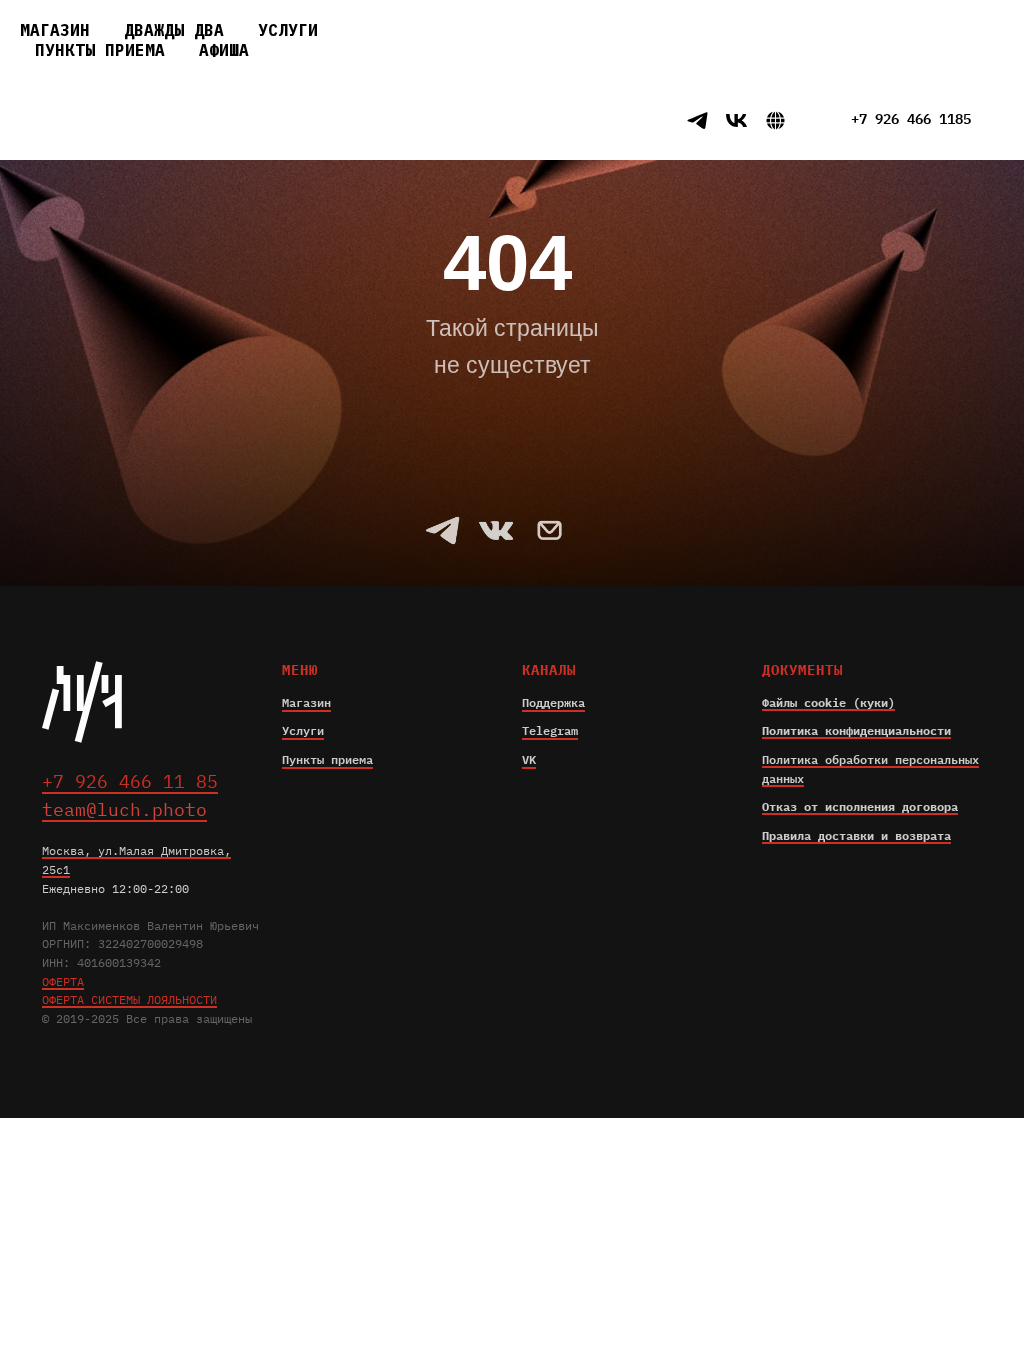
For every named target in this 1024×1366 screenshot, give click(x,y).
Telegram (550, 730)
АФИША (224, 50)
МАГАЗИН (55, 30)
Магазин (306, 702)
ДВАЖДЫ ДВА (174, 30)
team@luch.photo (124, 809)
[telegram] (697, 120)
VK (529, 759)
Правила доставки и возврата (856, 835)
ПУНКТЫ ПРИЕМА (100, 50)
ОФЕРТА (63, 981)
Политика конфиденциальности (856, 730)
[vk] (736, 120)
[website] (658, 120)
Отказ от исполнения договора (860, 806)
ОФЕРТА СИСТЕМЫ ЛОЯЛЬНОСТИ (129, 999)
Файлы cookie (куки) (828, 702)
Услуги (303, 730)
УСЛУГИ (288, 30)
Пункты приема (327, 759)
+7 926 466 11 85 (538, 120)
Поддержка (553, 702)
